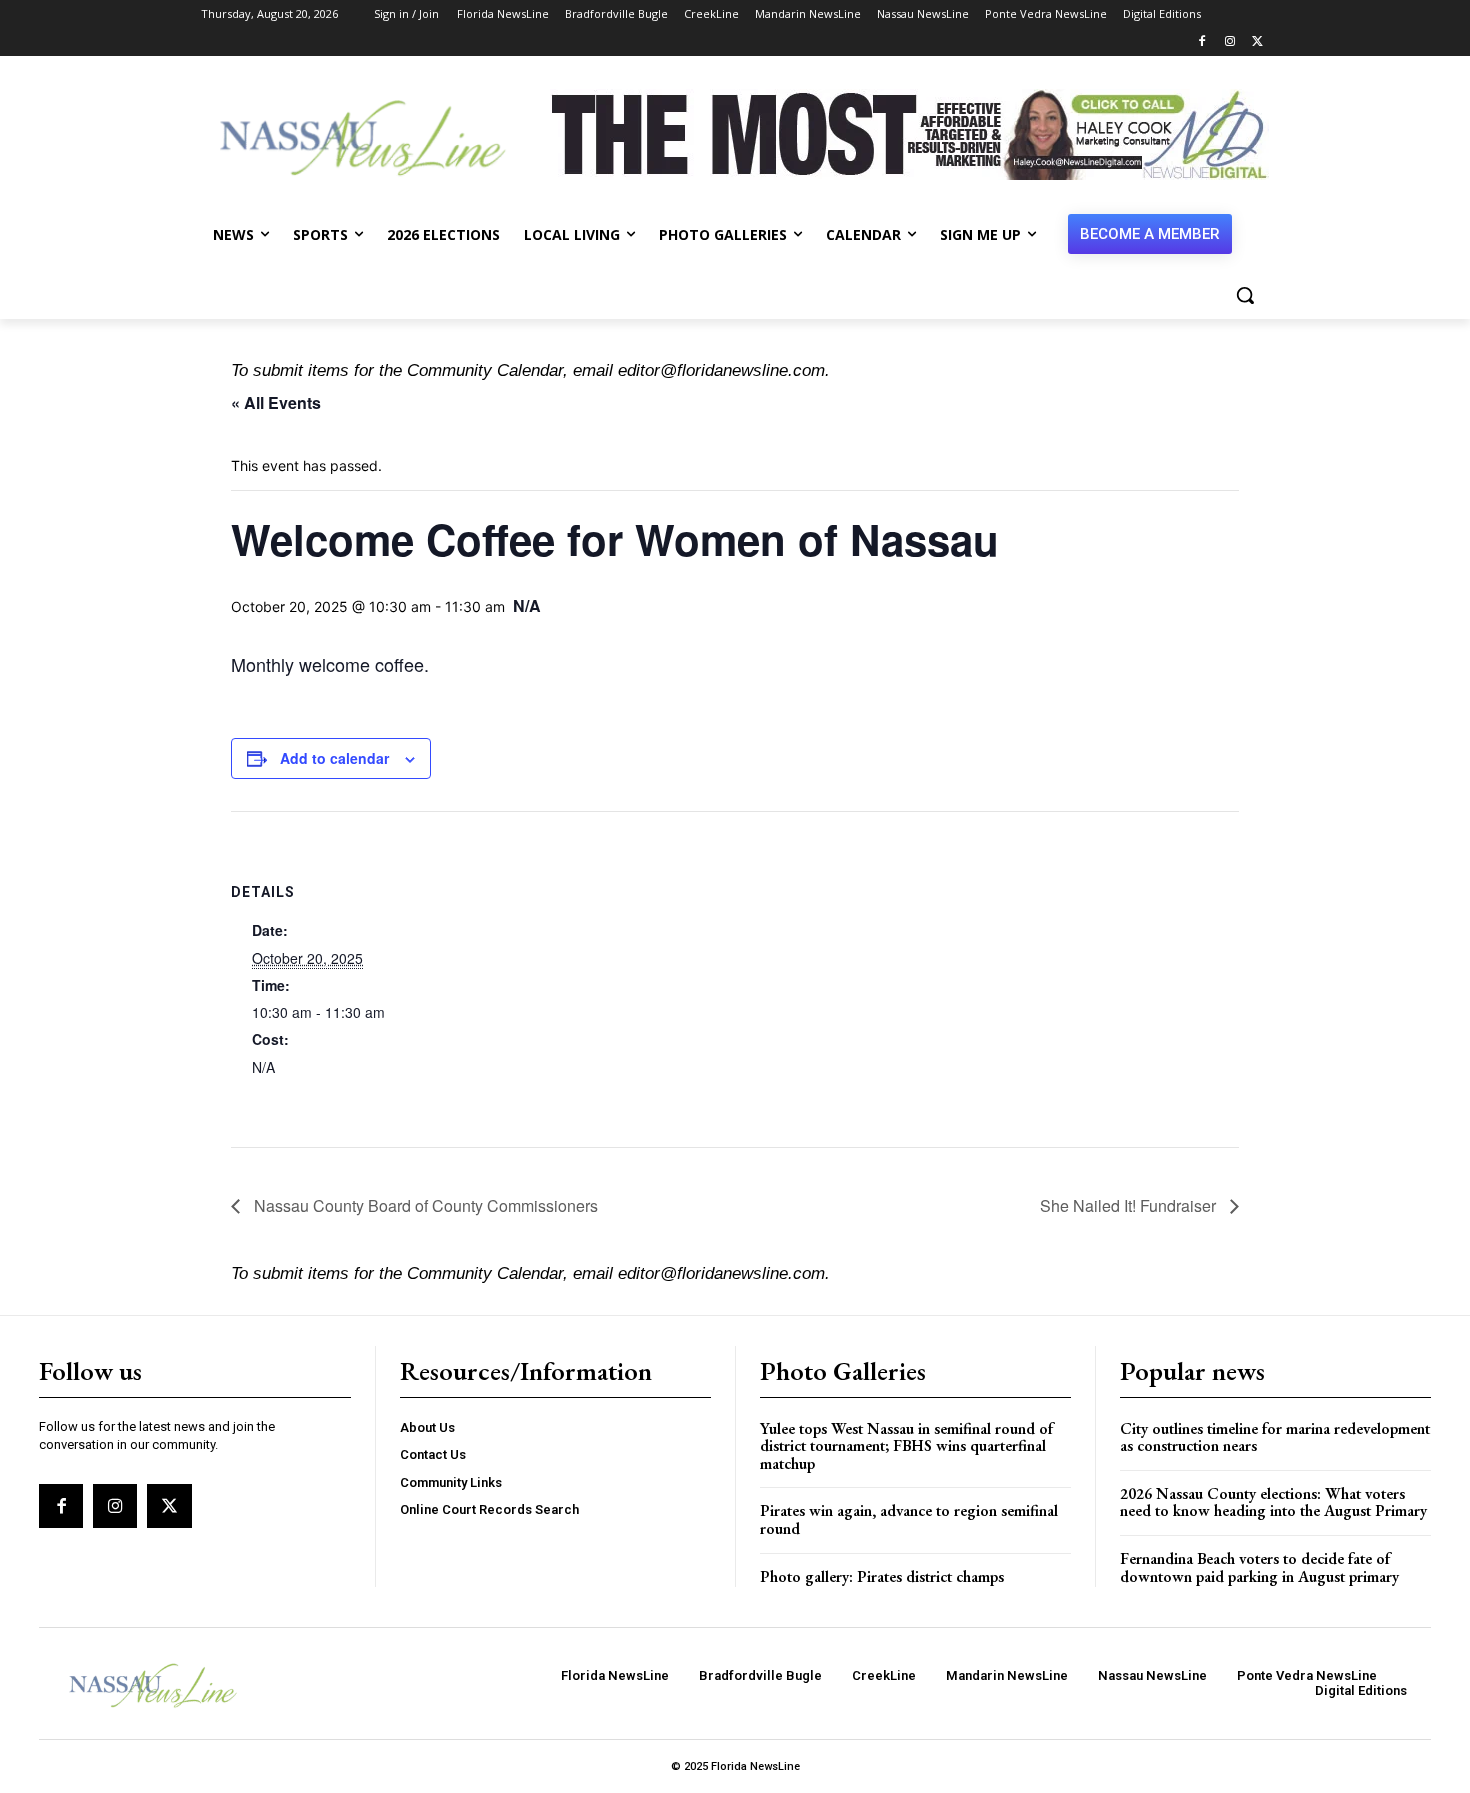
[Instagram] (1229, 42)
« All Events (276, 402)
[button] (1245, 295)
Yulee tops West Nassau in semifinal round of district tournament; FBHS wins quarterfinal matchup (906, 1446)
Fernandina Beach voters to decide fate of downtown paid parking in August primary (1259, 1567)
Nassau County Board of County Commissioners (424, 1205)
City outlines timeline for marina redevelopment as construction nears (1275, 1437)
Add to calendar (334, 758)
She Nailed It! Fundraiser (1130, 1205)
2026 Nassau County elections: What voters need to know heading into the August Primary (1273, 1502)
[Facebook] (1202, 42)
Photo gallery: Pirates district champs (882, 1576)
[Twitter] (1257, 42)
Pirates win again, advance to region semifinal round (909, 1519)
